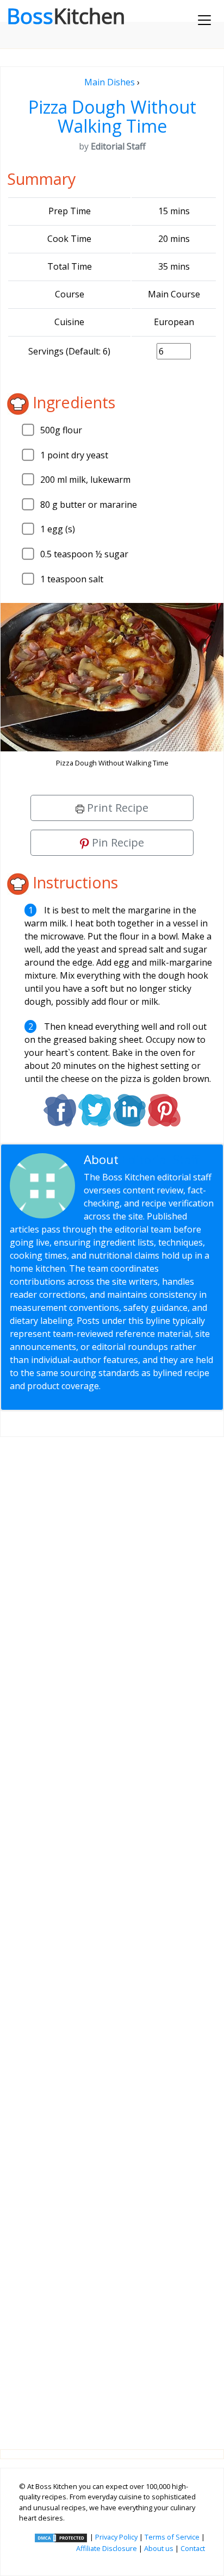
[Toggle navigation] (204, 20)
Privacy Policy (116, 2537)
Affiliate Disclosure (107, 2548)
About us (159, 2548)
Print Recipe (116, 808)
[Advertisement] (112, 1934)
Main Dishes (110, 82)
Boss (66, 16)
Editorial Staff (161, 1159)
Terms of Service (172, 2537)
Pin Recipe (117, 842)
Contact (193, 2548)
